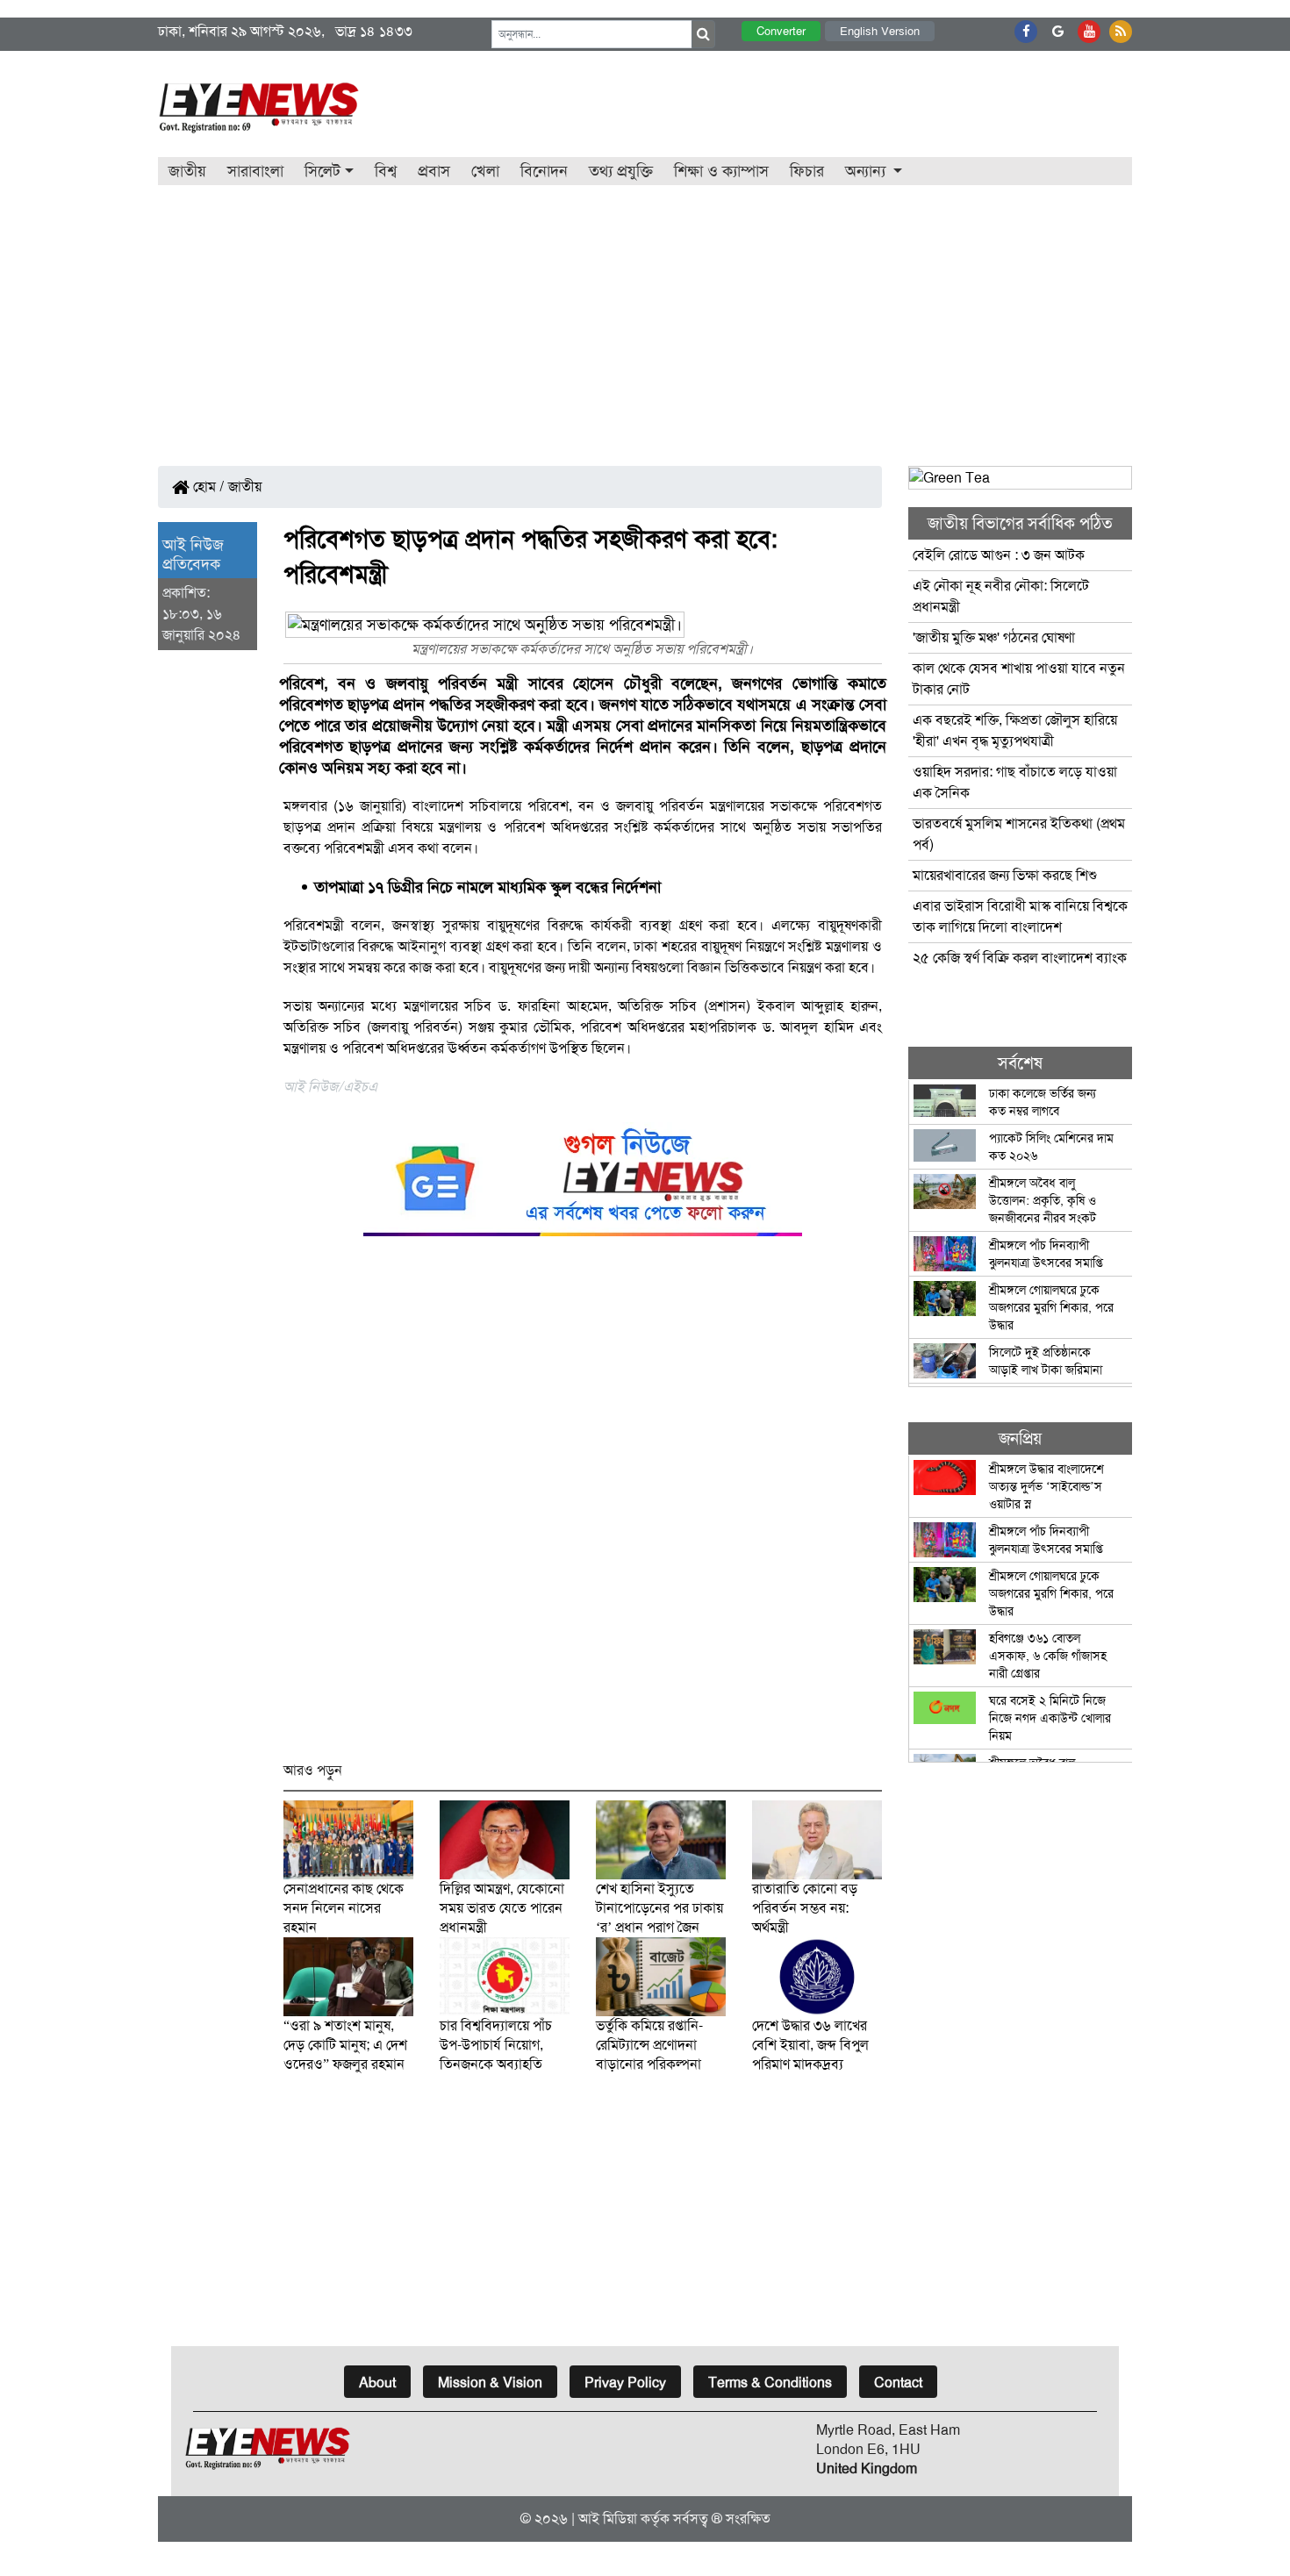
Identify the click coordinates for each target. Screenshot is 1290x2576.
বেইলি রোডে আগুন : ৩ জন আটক (1000, 555)
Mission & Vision (490, 2383)
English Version (880, 31)
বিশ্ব (386, 171)
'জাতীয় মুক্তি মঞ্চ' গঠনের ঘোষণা (994, 637)
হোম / (207, 487)
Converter (781, 31)
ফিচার (807, 171)
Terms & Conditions (770, 2383)
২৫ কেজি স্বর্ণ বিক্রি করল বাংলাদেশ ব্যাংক (1020, 958)
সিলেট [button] (322, 171)
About (377, 2383)
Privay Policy (625, 2383)
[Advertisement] (645, 317)
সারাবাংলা (255, 171)
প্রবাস (434, 171)
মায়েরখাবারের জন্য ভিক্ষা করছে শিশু (1005, 875)
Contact (898, 2383)
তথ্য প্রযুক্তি (621, 171)
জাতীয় (187, 171)
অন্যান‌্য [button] (867, 171)
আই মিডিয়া (608, 2519)
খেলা (485, 171)
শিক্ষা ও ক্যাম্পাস (721, 171)
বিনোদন (544, 171)
